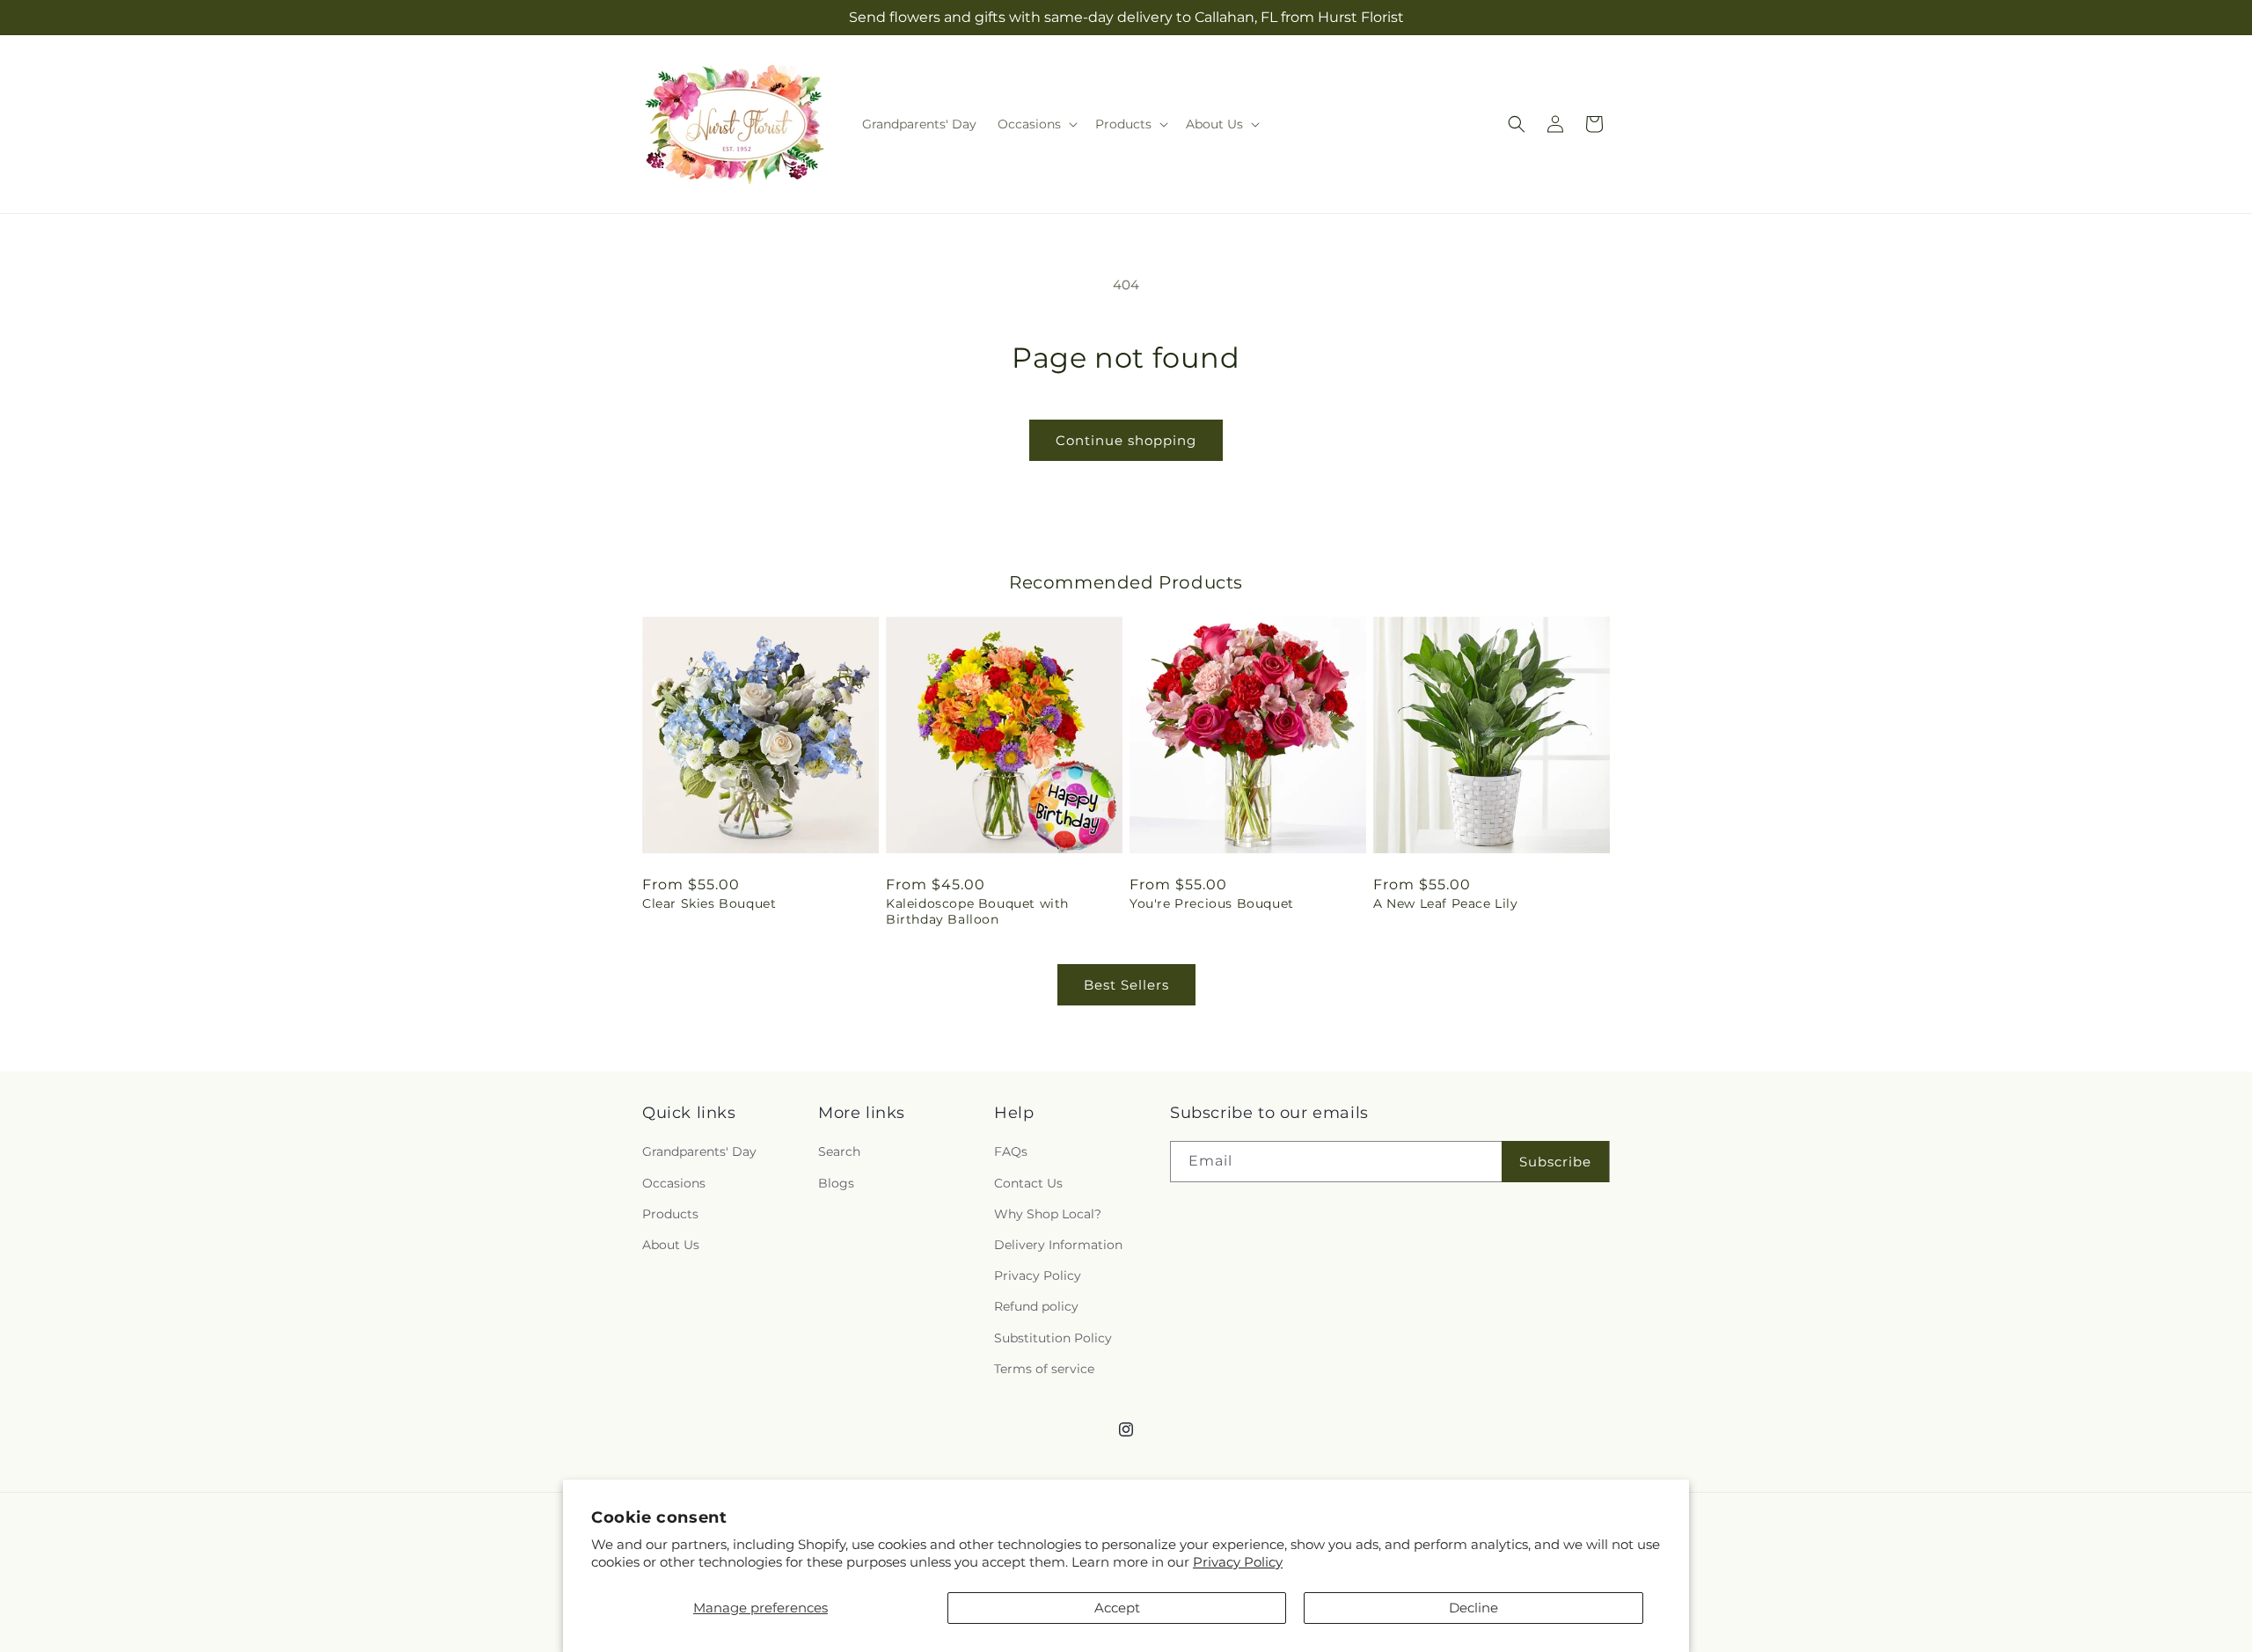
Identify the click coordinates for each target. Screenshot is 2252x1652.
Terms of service (1044, 1369)
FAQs (1011, 1151)
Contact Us (1028, 1183)
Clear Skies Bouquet (709, 903)
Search (839, 1151)
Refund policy (1036, 1306)
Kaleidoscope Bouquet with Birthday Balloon (977, 911)
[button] (1036, 124)
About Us (671, 1245)
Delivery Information (1058, 1245)
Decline (1473, 1608)
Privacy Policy (1238, 1562)
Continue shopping (1126, 440)
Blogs (836, 1183)
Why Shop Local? (1048, 1214)
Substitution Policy (1053, 1338)
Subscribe (1555, 1162)
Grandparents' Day (699, 1151)
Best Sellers (1126, 985)
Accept (1117, 1608)
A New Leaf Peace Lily (1446, 903)
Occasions (674, 1183)
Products (670, 1214)
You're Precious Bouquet (1212, 903)
